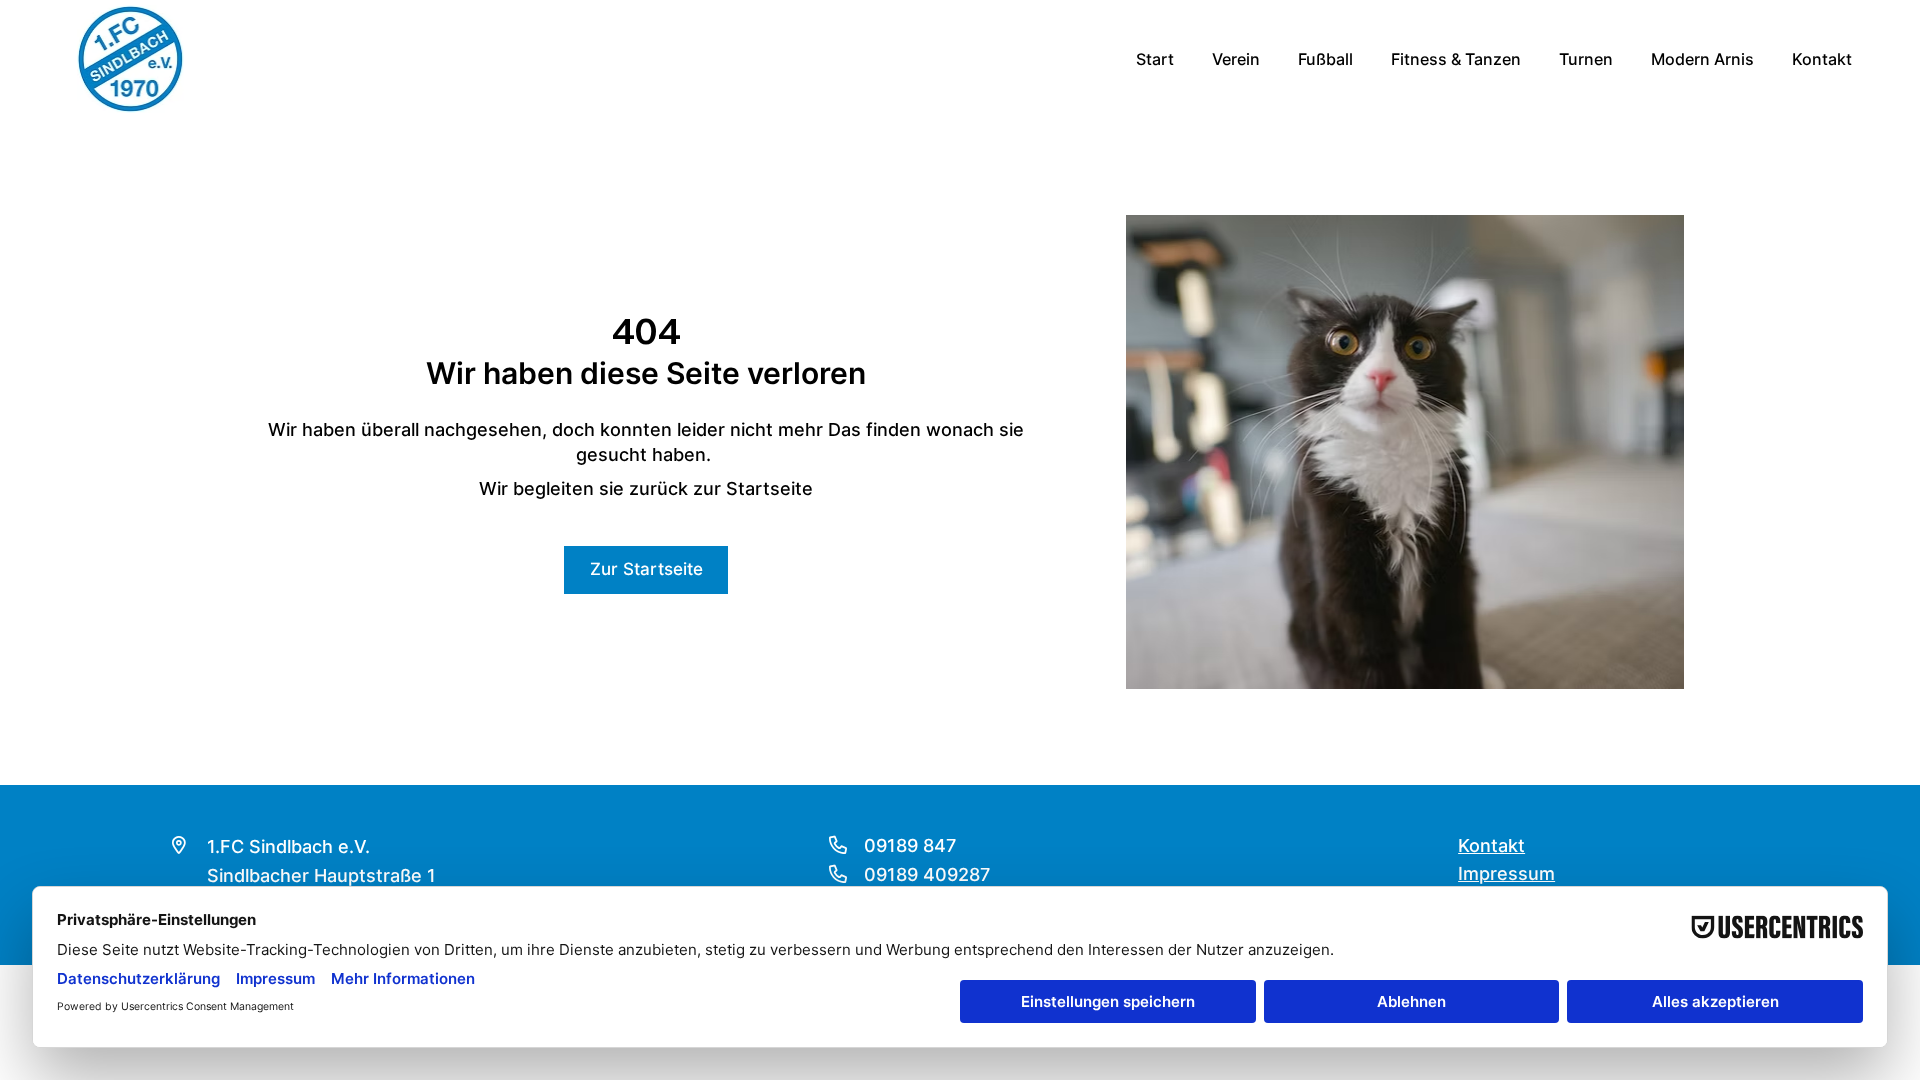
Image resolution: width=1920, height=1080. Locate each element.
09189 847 (910, 845)
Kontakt (1491, 845)
